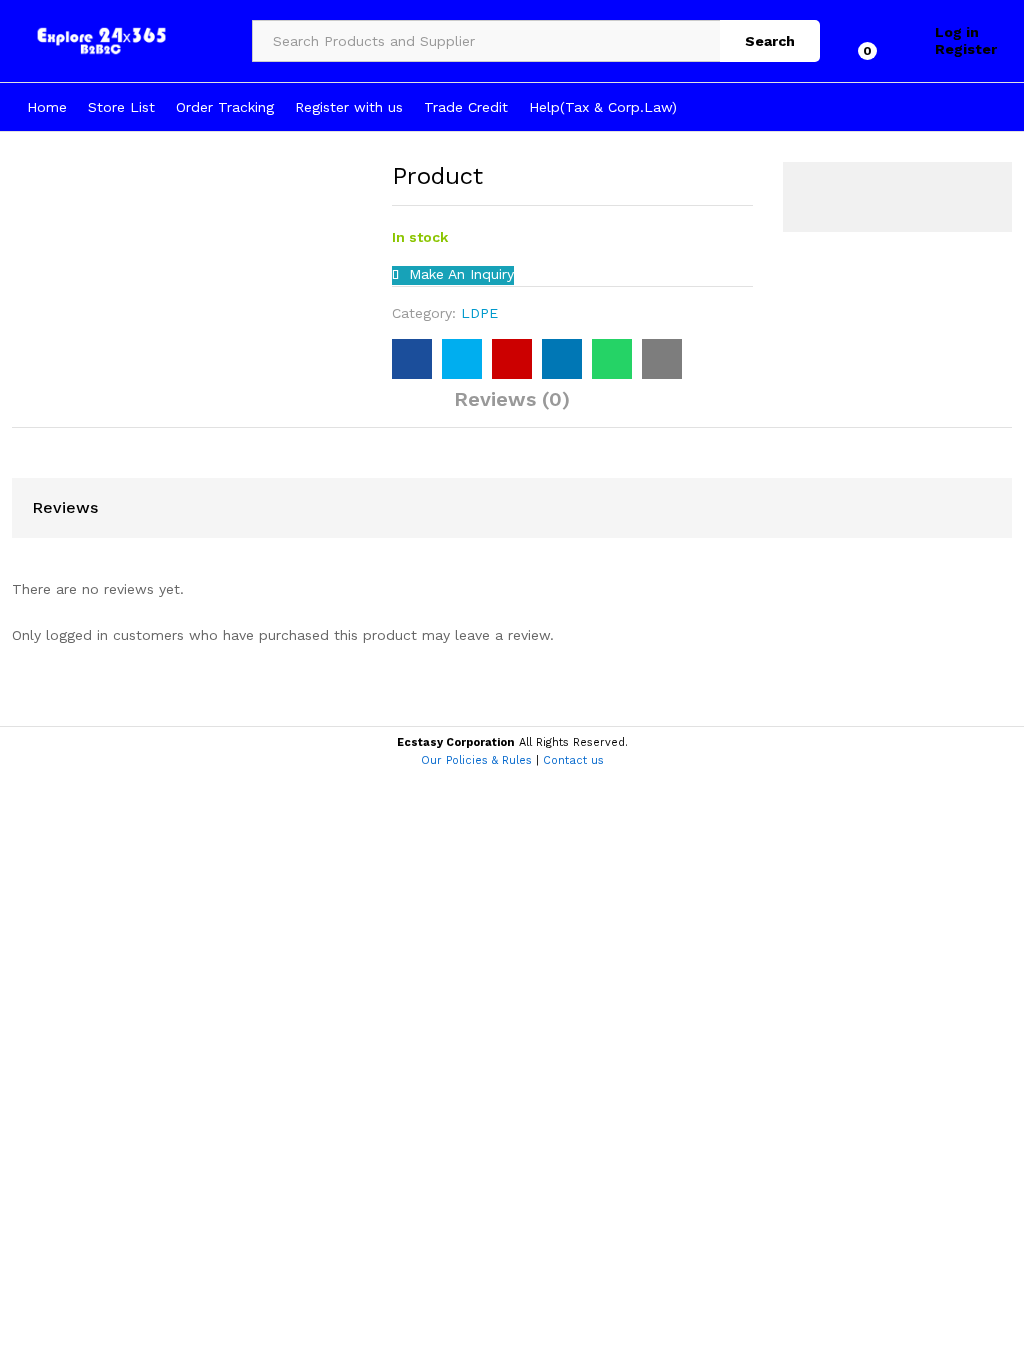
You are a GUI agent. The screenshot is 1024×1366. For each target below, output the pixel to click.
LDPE (479, 313)
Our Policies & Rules (476, 760)
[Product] (412, 359)
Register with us (349, 107)
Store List (121, 107)
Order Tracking (225, 107)
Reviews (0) (512, 399)
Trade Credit (466, 107)
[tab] (512, 408)
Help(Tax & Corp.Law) (603, 107)
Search (770, 41)
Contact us (573, 760)
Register (966, 49)
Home (47, 107)
